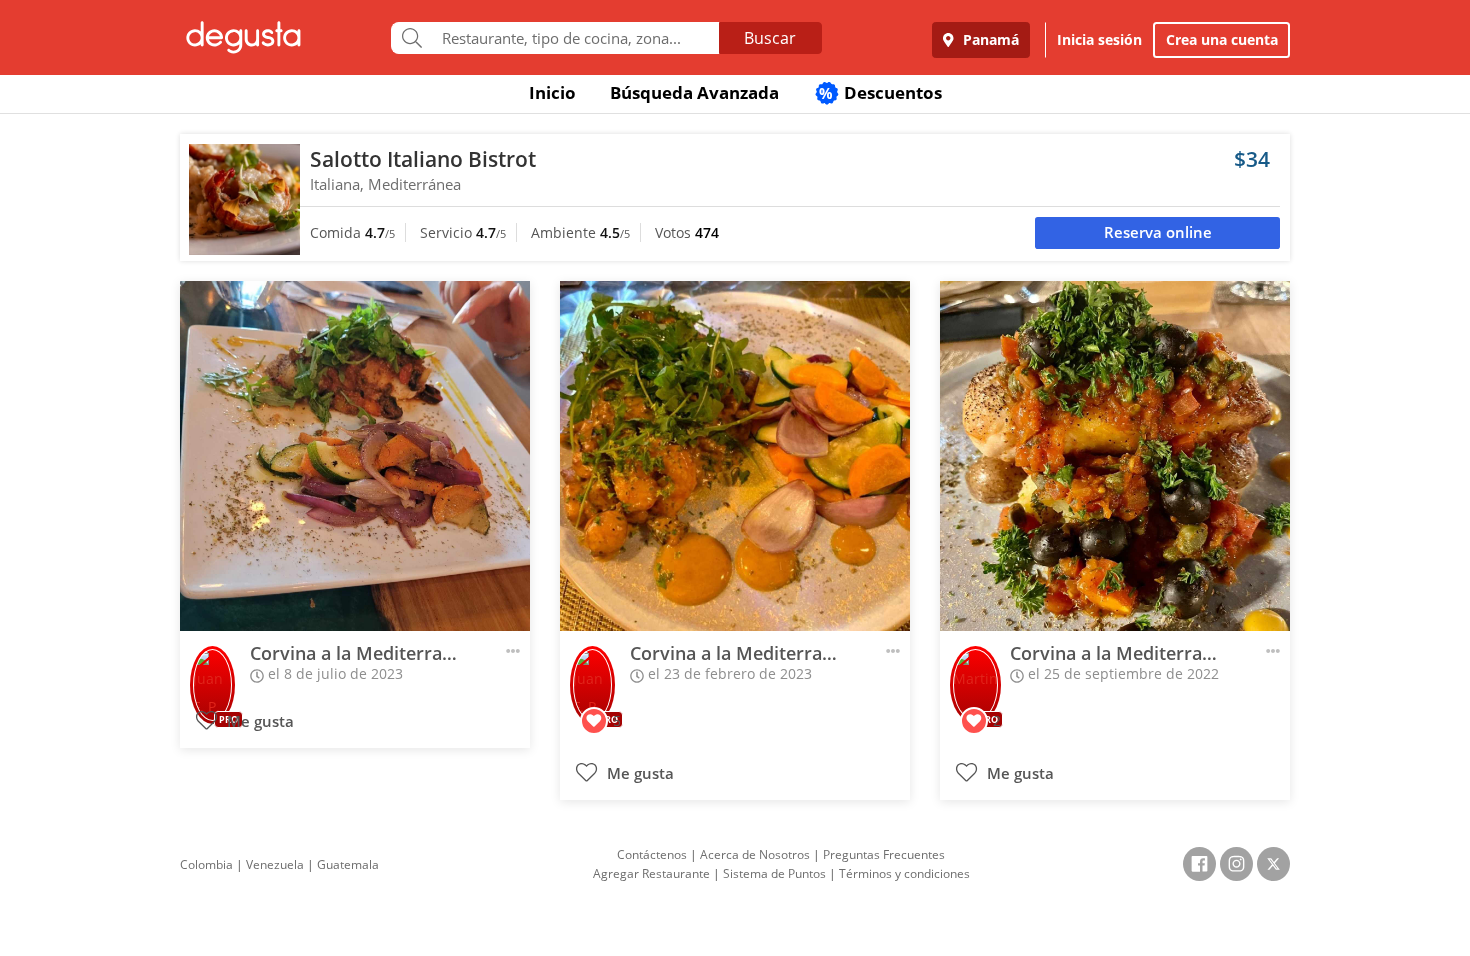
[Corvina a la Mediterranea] (355, 456)
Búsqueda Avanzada (694, 92)
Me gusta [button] (258, 721)
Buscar (770, 38)
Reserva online (1158, 232)
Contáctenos (652, 854)
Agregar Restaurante (651, 873)
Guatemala (348, 864)
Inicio (552, 92)
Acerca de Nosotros (755, 854)
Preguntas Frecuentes (884, 854)
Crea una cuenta (1222, 39)
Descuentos (880, 92)
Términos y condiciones (904, 873)
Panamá (989, 39)
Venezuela (275, 864)
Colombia (206, 864)
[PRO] (212, 671)
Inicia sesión (1099, 39)
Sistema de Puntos (774, 873)
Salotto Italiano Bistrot (423, 159)
